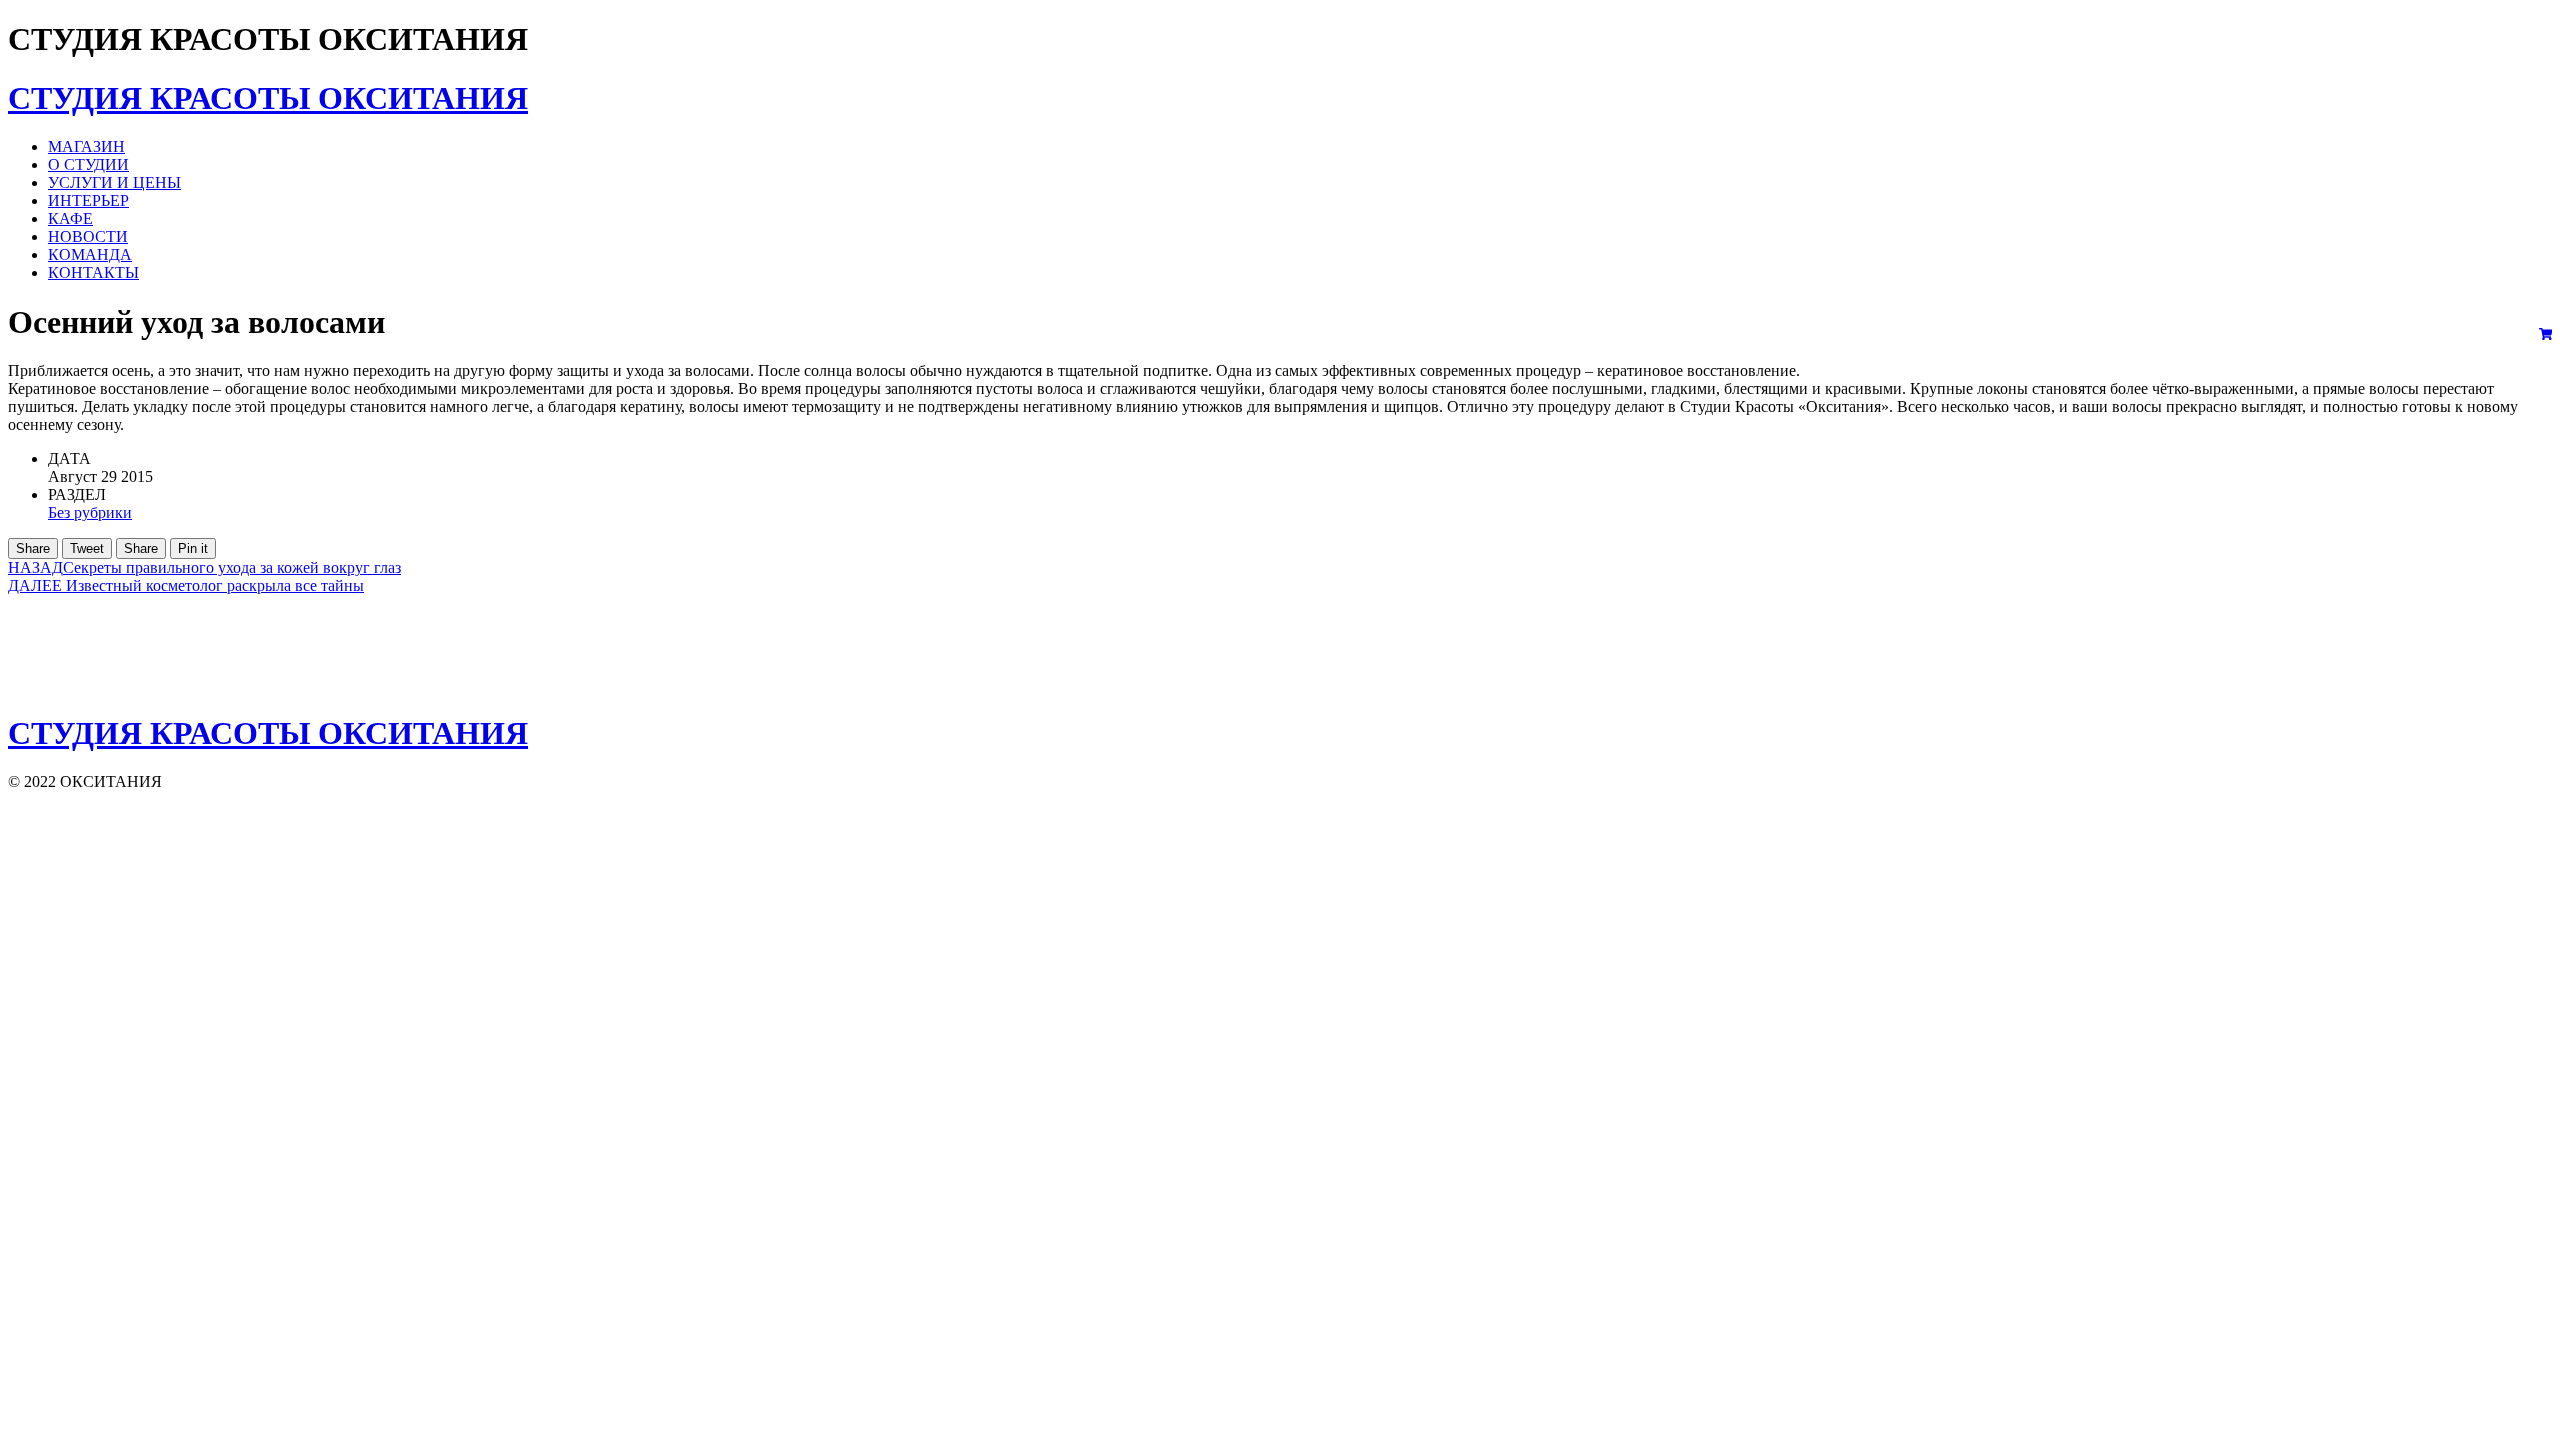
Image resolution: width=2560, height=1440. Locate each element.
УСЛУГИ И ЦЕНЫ (114, 182)
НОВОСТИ (88, 236)
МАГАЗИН (86, 146)
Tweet (87, 548)
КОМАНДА (90, 254)
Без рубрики (90, 512)
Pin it (193, 548)
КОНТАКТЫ (93, 272)
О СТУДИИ (88, 164)
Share (33, 548)
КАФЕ (70, 218)
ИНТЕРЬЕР (88, 200)
